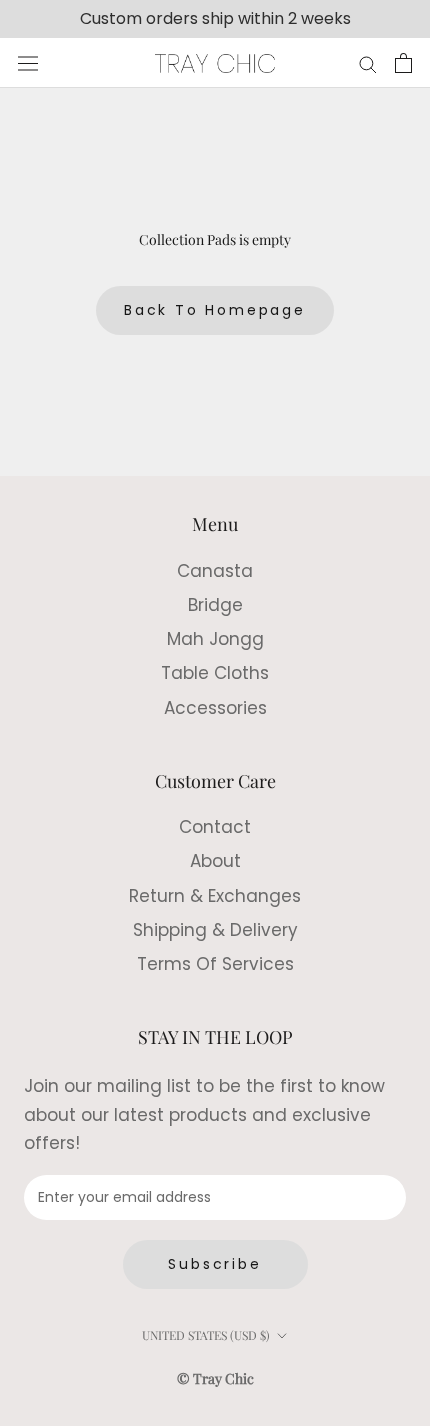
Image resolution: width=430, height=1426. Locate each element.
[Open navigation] (28, 64)
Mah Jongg (215, 639)
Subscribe (214, 1264)
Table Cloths (215, 673)
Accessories (215, 708)
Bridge (215, 605)
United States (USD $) (206, 1335)
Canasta (215, 571)
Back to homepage (215, 310)
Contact (215, 827)
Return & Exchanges (215, 896)
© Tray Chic (215, 1378)
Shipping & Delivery (215, 930)
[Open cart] (403, 63)
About (215, 861)
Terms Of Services (215, 964)
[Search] (368, 63)
